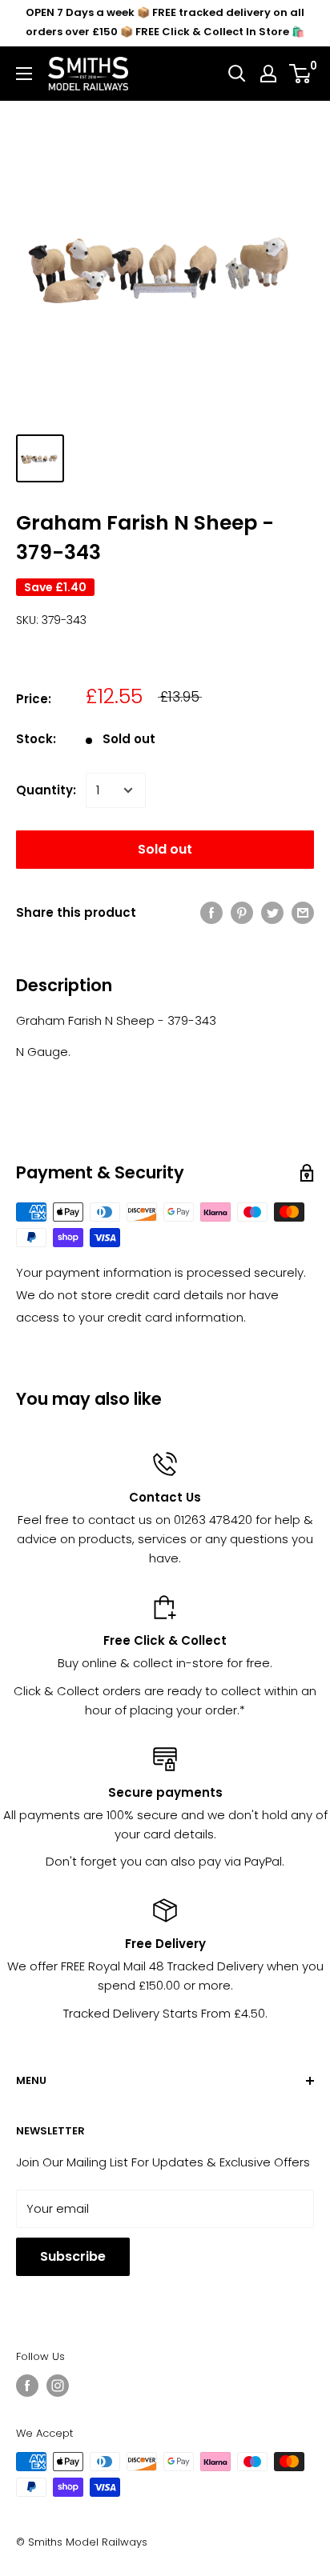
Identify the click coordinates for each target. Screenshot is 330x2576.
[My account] (268, 74)
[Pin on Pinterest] (242, 912)
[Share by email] (303, 912)
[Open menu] (24, 74)
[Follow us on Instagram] (58, 2386)
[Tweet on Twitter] (272, 912)
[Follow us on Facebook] (27, 2386)
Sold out (165, 849)
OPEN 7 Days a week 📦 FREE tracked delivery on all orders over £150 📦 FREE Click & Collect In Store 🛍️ (165, 22)
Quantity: (46, 790)
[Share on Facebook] (211, 912)
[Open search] (237, 74)
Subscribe (73, 2256)
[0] (301, 74)
